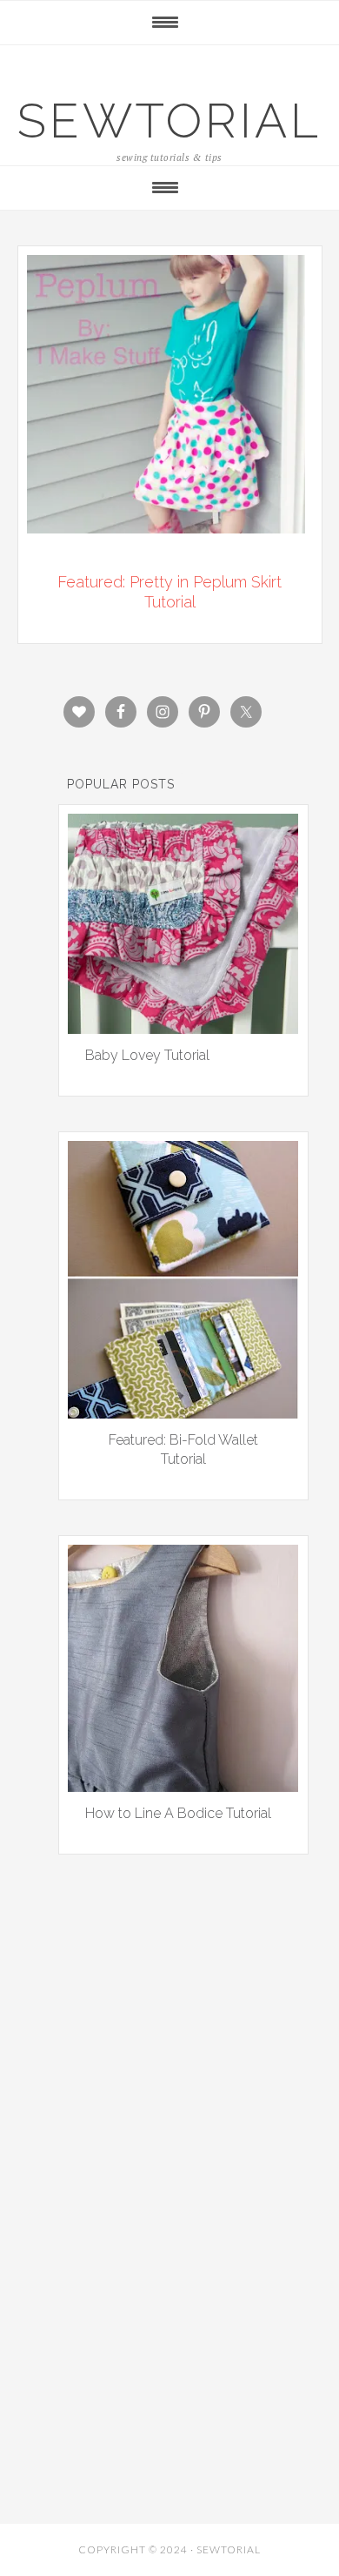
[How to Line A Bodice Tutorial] (183, 1786)
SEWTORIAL (169, 121)
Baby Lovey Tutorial (147, 1055)
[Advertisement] (169, 2085)
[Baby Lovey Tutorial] (183, 1028)
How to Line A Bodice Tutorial (178, 1813)
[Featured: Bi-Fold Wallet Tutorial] (183, 1412)
